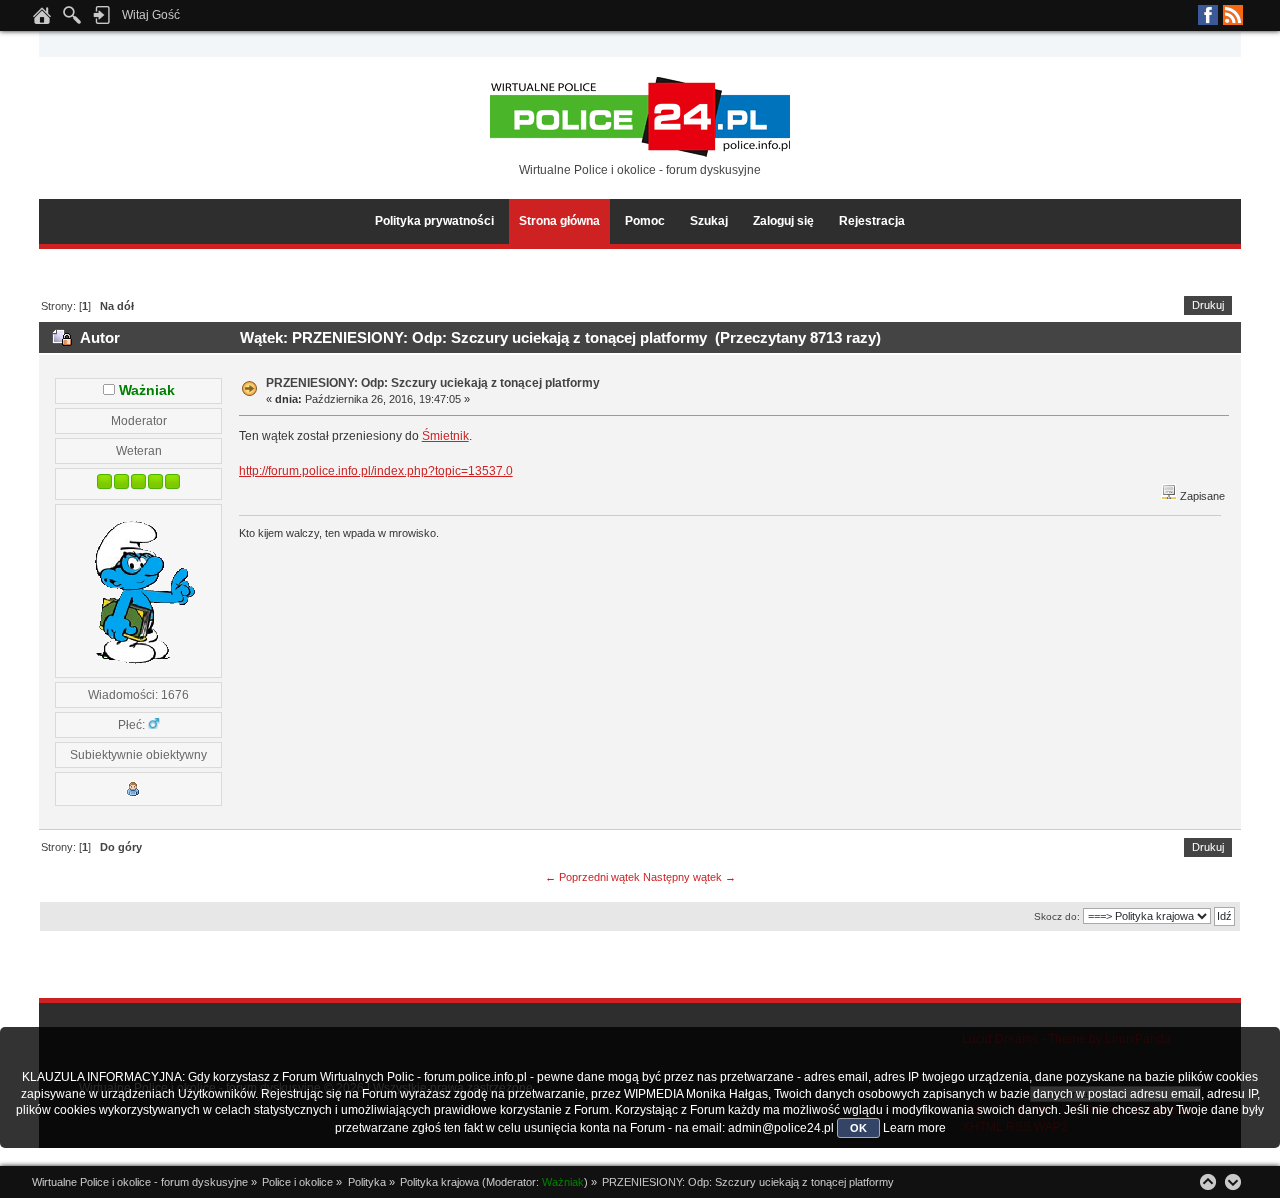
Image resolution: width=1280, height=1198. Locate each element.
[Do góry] (1208, 1182)
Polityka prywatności (434, 221)
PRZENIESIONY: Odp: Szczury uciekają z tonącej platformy (433, 383)
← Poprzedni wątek (592, 877)
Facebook (1208, 15)
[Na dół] (1233, 1182)
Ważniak (147, 390)
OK (858, 1128)
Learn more (914, 1128)
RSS (1233, 15)
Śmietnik (445, 436)
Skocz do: (1057, 916)
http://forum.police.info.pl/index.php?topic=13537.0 (376, 471)
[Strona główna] (42, 21)
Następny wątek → (689, 877)
